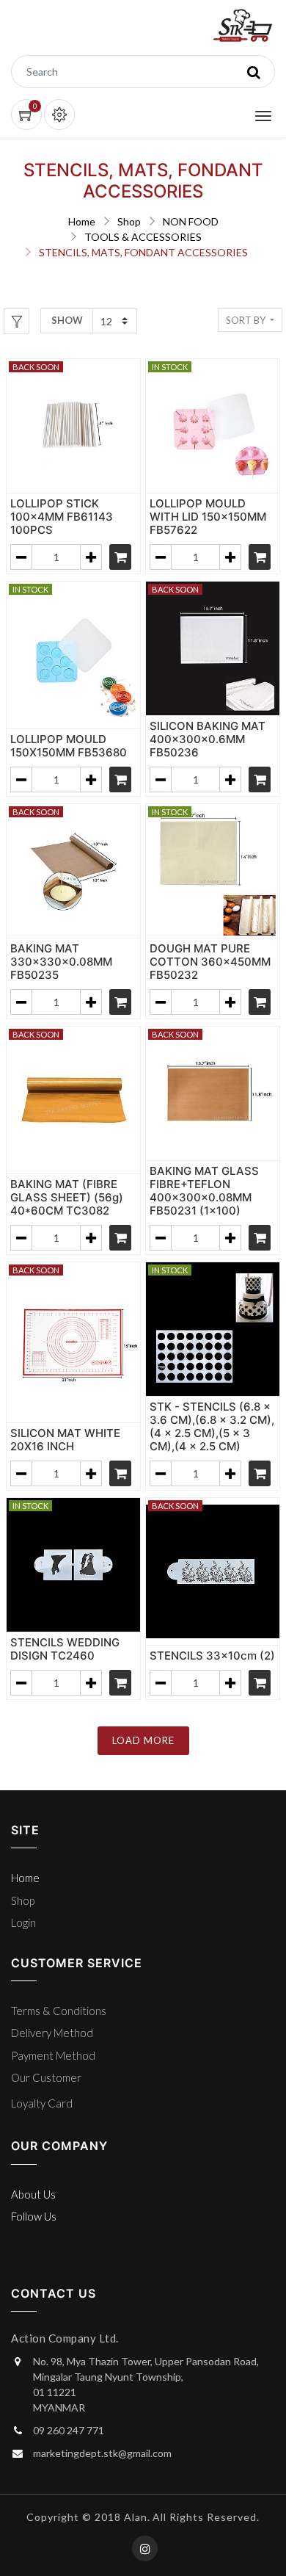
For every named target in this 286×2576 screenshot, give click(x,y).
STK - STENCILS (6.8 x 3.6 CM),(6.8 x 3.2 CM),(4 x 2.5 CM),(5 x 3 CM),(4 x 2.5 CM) (212, 1426)
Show (67, 320)
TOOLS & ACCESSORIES (143, 237)
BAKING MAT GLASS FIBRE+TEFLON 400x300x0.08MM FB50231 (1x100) (204, 1191)
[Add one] (91, 557)
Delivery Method (52, 2033)
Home (82, 221)
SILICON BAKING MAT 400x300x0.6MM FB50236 (208, 739)
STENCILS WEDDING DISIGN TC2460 (65, 1649)
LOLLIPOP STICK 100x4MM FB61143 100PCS (62, 517)
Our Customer (46, 2077)
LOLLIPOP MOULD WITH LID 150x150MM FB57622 (208, 517)
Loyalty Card (42, 2103)
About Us (33, 2194)
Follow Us (34, 2216)
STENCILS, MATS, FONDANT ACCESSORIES (143, 252)
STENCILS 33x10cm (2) (212, 1656)
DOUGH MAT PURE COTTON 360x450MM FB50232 (210, 962)
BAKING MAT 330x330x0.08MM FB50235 (61, 962)
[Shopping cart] (120, 557)
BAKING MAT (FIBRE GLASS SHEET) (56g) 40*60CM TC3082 (67, 1197)
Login (23, 1922)
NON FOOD (191, 221)
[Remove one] (21, 557)
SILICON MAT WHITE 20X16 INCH (65, 1440)
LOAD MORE (143, 1740)
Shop (129, 221)
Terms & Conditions (59, 2011)
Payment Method (53, 2055)
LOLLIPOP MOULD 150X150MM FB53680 (69, 746)
